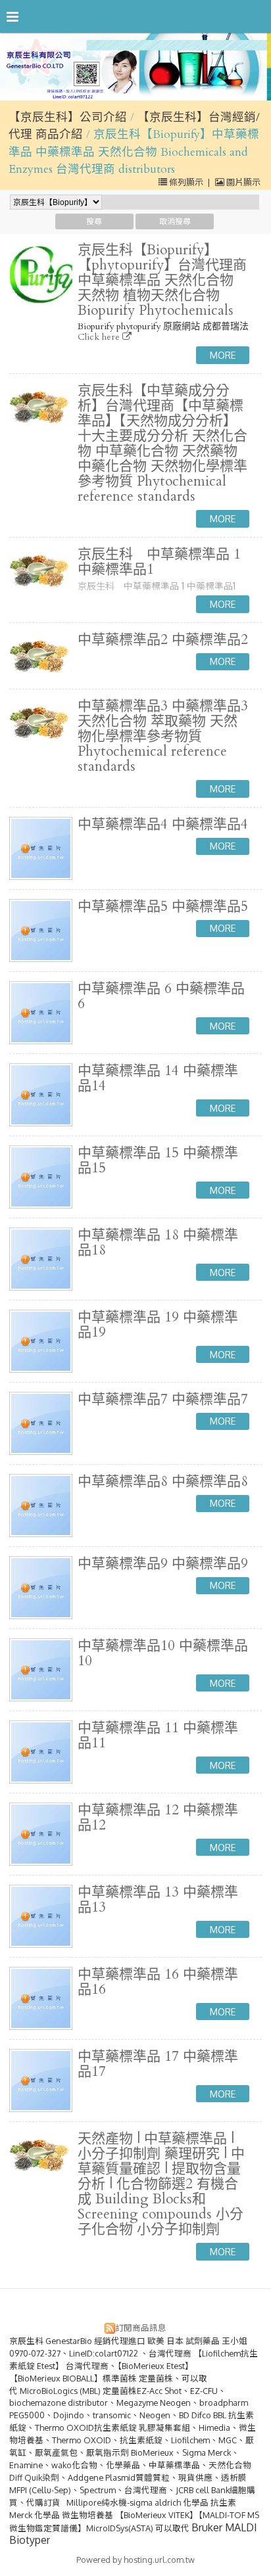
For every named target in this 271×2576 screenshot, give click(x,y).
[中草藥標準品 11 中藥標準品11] (41, 1752)
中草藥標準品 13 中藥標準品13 (158, 1900)
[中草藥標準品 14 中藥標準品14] (41, 1095)
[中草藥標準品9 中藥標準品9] (41, 1588)
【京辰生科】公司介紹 (68, 117)
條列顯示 (186, 182)
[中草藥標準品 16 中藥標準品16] (41, 1998)
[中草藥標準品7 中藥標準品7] (41, 1423)
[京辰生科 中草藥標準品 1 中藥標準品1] (41, 570)
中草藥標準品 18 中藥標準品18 (158, 1243)
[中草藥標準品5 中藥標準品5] (41, 931)
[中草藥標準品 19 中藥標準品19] (41, 1341)
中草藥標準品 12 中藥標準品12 (158, 1818)
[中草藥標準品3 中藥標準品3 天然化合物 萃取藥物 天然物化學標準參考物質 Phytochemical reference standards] (41, 722)
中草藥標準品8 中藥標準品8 (163, 1482)
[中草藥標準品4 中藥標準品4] (41, 848)
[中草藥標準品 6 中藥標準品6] (41, 1013)
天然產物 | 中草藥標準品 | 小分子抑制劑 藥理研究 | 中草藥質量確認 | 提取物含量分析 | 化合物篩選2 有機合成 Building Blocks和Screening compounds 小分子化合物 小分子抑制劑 (161, 2184)
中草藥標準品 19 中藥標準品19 (158, 1325)
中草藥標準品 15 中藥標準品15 (158, 1161)
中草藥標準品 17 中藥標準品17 (158, 2064)
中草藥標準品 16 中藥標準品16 (158, 1982)
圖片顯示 (242, 182)
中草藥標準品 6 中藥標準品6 (161, 996)
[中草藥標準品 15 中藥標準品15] (41, 1177)
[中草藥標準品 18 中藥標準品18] (41, 1259)
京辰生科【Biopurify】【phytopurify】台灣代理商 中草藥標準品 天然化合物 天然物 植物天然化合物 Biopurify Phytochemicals (162, 280)
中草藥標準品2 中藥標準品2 (163, 640)
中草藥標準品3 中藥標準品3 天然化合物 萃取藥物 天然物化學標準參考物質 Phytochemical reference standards (163, 736)
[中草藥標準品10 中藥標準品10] (41, 1670)
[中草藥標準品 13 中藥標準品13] (41, 1916)
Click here (100, 337)
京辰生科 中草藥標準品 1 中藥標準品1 (159, 562)
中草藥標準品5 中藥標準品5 (163, 907)
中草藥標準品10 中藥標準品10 (163, 1653)
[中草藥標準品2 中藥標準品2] (41, 656)
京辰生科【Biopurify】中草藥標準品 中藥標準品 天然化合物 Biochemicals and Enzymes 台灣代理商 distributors (134, 152)
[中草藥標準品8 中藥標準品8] (41, 1506)
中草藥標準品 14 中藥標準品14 (158, 1078)
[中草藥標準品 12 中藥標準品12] (41, 1834)
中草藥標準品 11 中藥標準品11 (158, 1736)
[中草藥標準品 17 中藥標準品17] (41, 2081)
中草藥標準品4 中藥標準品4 (163, 824)
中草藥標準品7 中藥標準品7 (163, 1399)
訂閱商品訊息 (141, 2328)
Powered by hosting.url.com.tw (135, 2560)
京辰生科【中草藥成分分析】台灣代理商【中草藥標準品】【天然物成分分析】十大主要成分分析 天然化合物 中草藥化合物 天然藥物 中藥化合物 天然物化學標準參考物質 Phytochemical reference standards (162, 444)
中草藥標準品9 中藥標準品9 (163, 1564)
